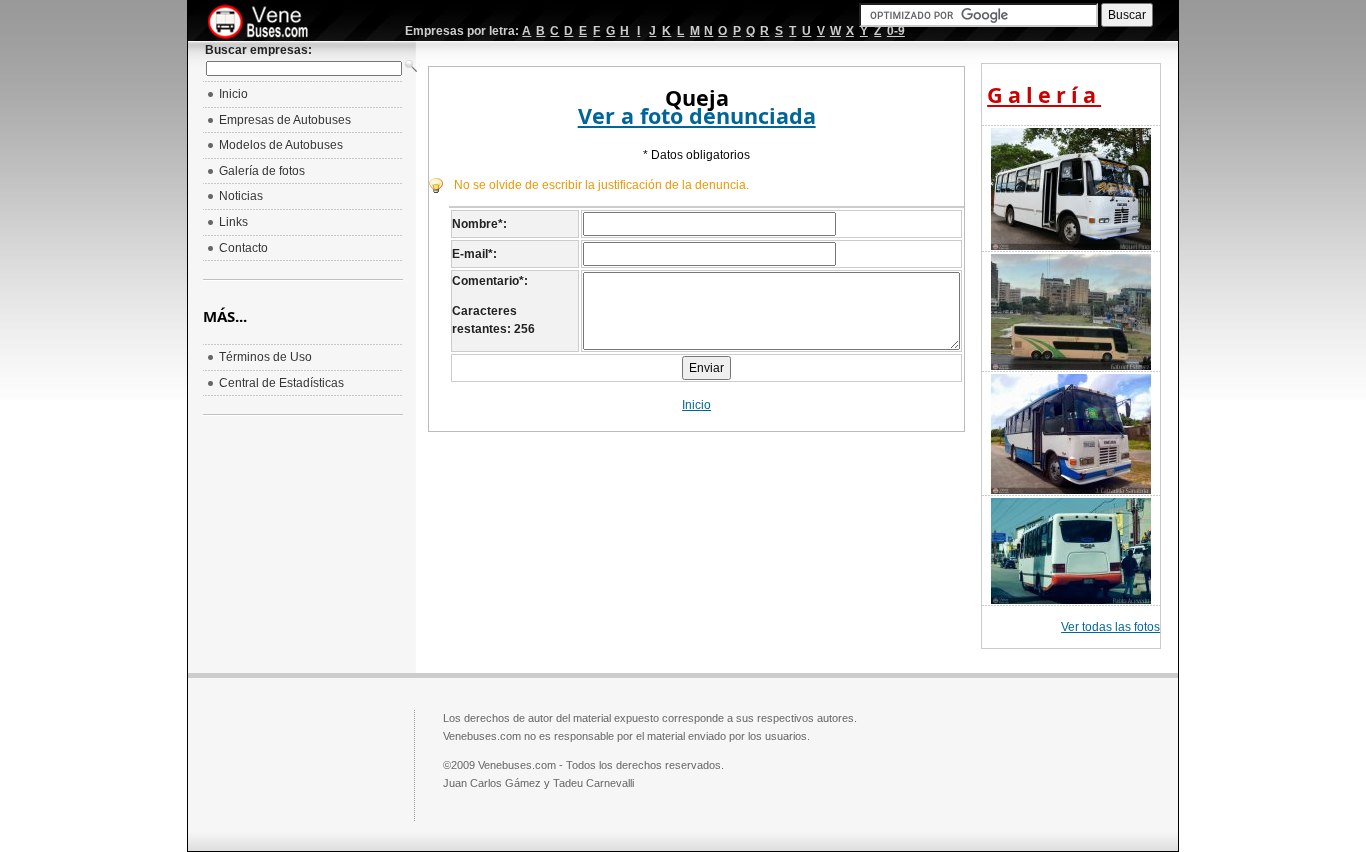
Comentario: (490, 281)
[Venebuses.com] (265, 23)
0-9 (896, 31)
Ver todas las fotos (1110, 627)
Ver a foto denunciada (697, 115)
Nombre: (479, 224)
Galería (1044, 94)
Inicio (696, 405)
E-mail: (474, 254)
